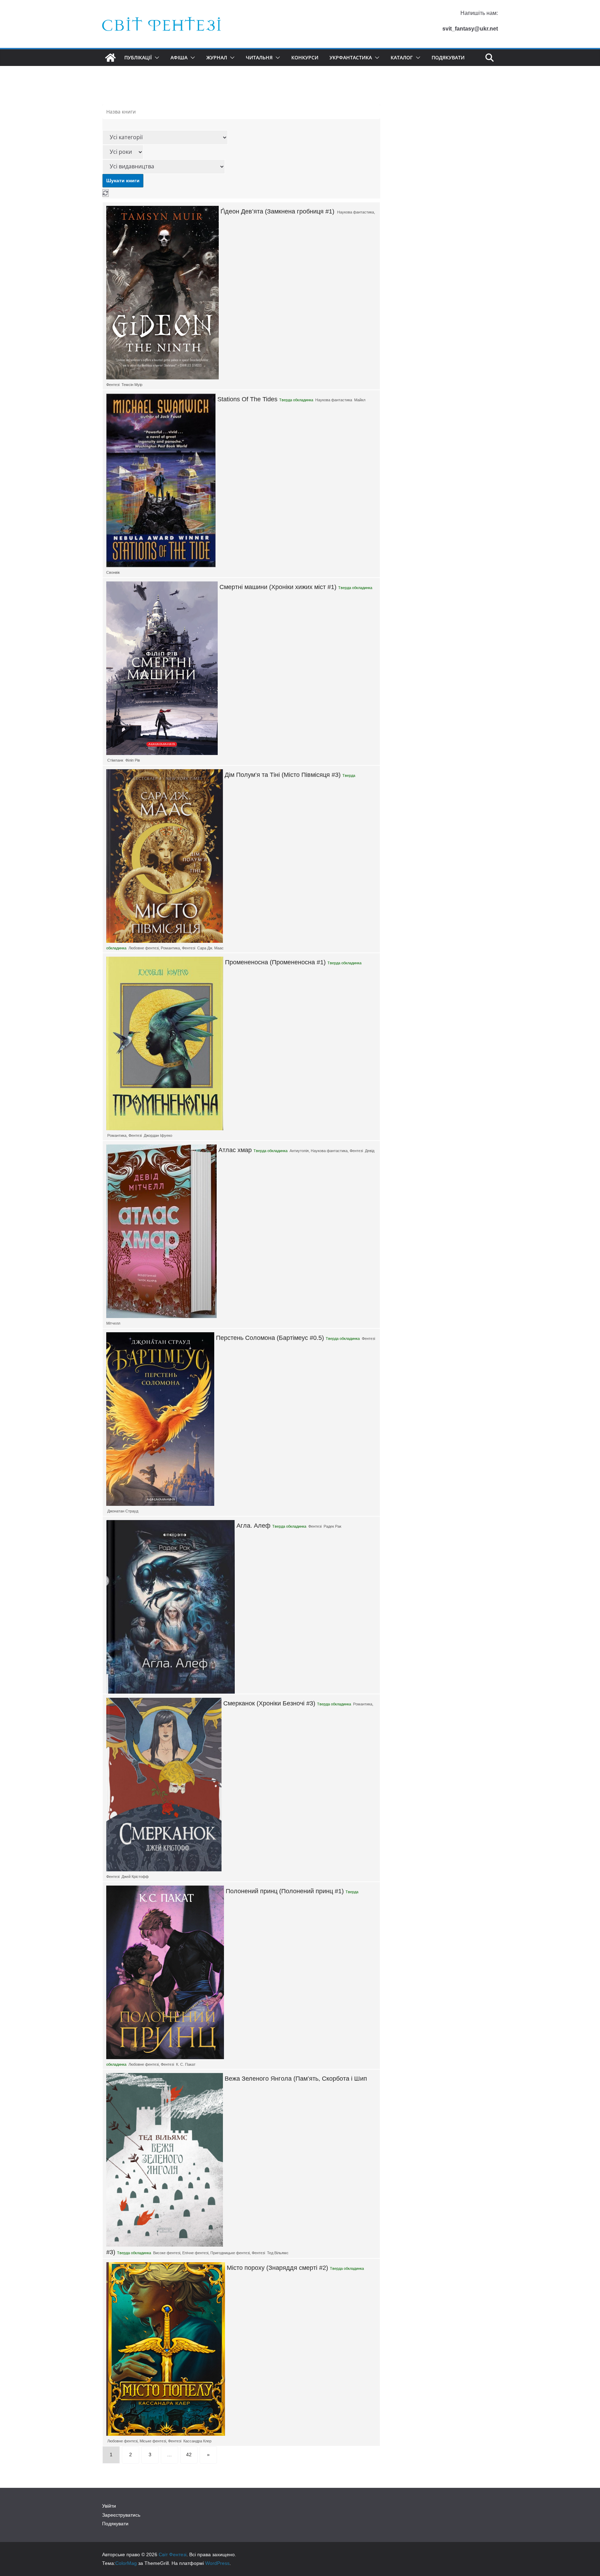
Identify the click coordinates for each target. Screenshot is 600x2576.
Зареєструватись (121, 2515)
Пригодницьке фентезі (230, 2253)
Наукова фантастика (356, 212)
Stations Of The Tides (247, 399)
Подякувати (448, 57)
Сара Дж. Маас (210, 948)
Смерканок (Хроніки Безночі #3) (269, 1703)
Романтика (170, 948)
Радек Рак (332, 1526)
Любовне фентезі (144, 948)
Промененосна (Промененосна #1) (275, 962)
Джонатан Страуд (123, 1511)
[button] (156, 58)
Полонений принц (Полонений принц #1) (285, 1891)
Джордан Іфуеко (158, 1135)
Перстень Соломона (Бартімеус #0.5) (270, 1338)
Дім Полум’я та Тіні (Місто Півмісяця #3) (283, 775)
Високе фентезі (167, 2253)
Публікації (138, 57)
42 (189, 2455)
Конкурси (305, 57)
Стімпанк (115, 760)
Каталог (402, 57)
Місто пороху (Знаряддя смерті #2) (277, 2268)
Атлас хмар (235, 1150)
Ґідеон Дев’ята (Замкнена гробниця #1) (277, 211)
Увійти (109, 2506)
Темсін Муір (132, 385)
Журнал (217, 57)
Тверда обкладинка (296, 400)
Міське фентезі (153, 2441)
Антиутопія (299, 1151)
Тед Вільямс (278, 2253)
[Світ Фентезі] (110, 58)
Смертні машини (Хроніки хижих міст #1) (278, 587)
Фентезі (113, 385)
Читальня (259, 57)
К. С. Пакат (186, 2064)
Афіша (179, 57)
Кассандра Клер (197, 2441)
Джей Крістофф (135, 1877)
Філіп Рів (133, 760)
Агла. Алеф (253, 1526)
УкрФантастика (351, 57)
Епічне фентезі (195, 2253)
